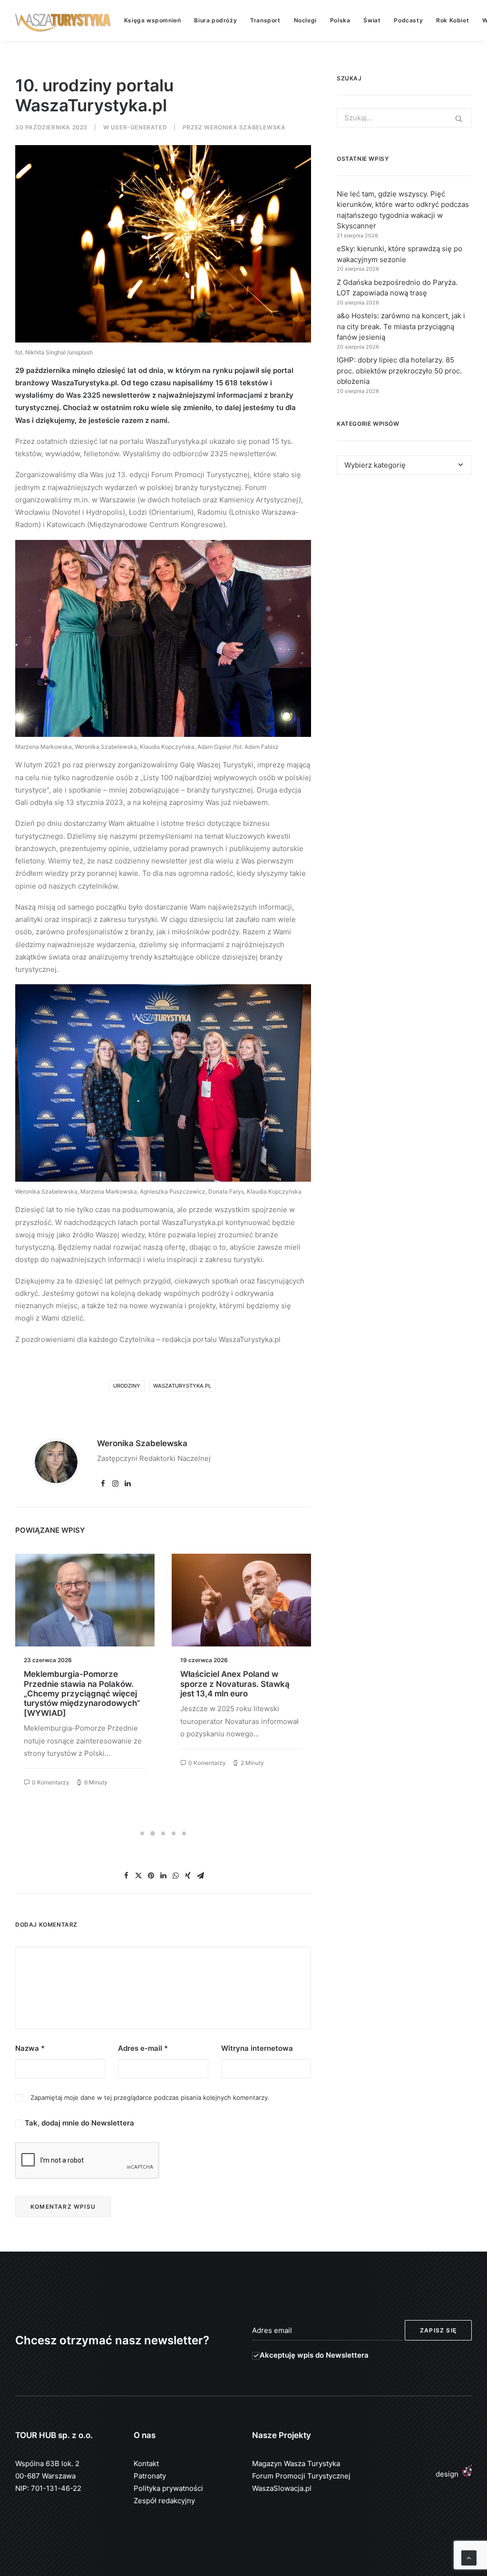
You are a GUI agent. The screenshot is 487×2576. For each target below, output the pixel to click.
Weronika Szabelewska (245, 127)
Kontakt (146, 2463)
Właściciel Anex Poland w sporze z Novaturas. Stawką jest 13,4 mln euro (78, 1684)
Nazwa (30, 2048)
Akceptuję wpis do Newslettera (314, 2355)
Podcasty (408, 20)
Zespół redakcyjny (164, 2501)
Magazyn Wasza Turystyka (296, 2463)
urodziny (127, 1386)
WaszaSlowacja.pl (282, 2488)
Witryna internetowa (257, 2048)
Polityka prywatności (168, 2488)
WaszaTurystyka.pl (182, 1386)
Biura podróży (215, 20)
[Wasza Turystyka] (63, 20)
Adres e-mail (143, 2048)
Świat (372, 20)
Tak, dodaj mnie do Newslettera (78, 2123)
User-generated (139, 127)
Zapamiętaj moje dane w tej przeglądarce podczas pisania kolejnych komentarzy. (150, 2097)
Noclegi (305, 20)
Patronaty (150, 2476)
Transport (265, 20)
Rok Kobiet (453, 20)
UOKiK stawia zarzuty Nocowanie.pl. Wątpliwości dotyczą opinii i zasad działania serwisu (240, 1689)
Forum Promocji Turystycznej (301, 2476)
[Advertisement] (404, 562)
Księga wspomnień (153, 20)
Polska (340, 20)
